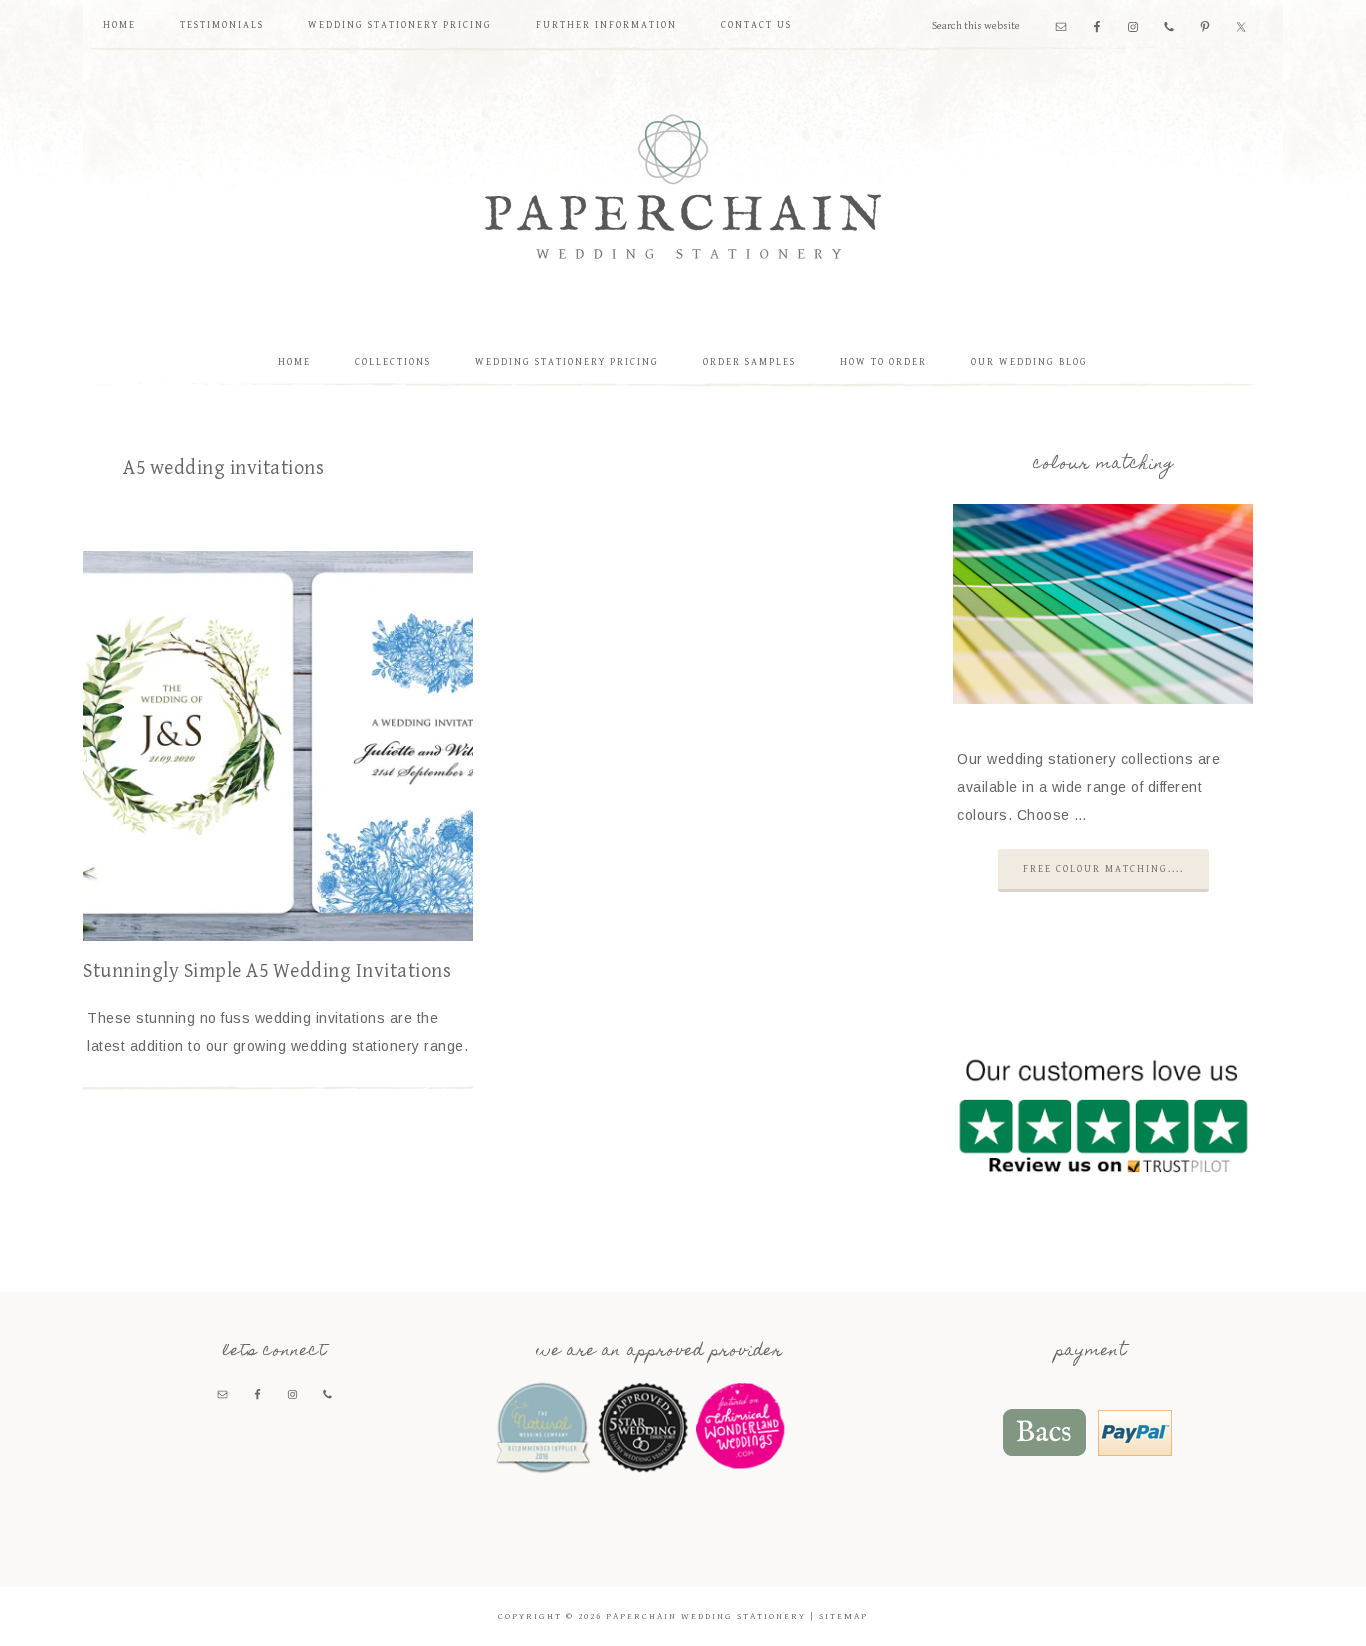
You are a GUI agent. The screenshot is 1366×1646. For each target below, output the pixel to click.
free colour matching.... (1103, 869)
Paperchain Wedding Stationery (683, 186)
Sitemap (843, 1616)
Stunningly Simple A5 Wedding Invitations (267, 971)
